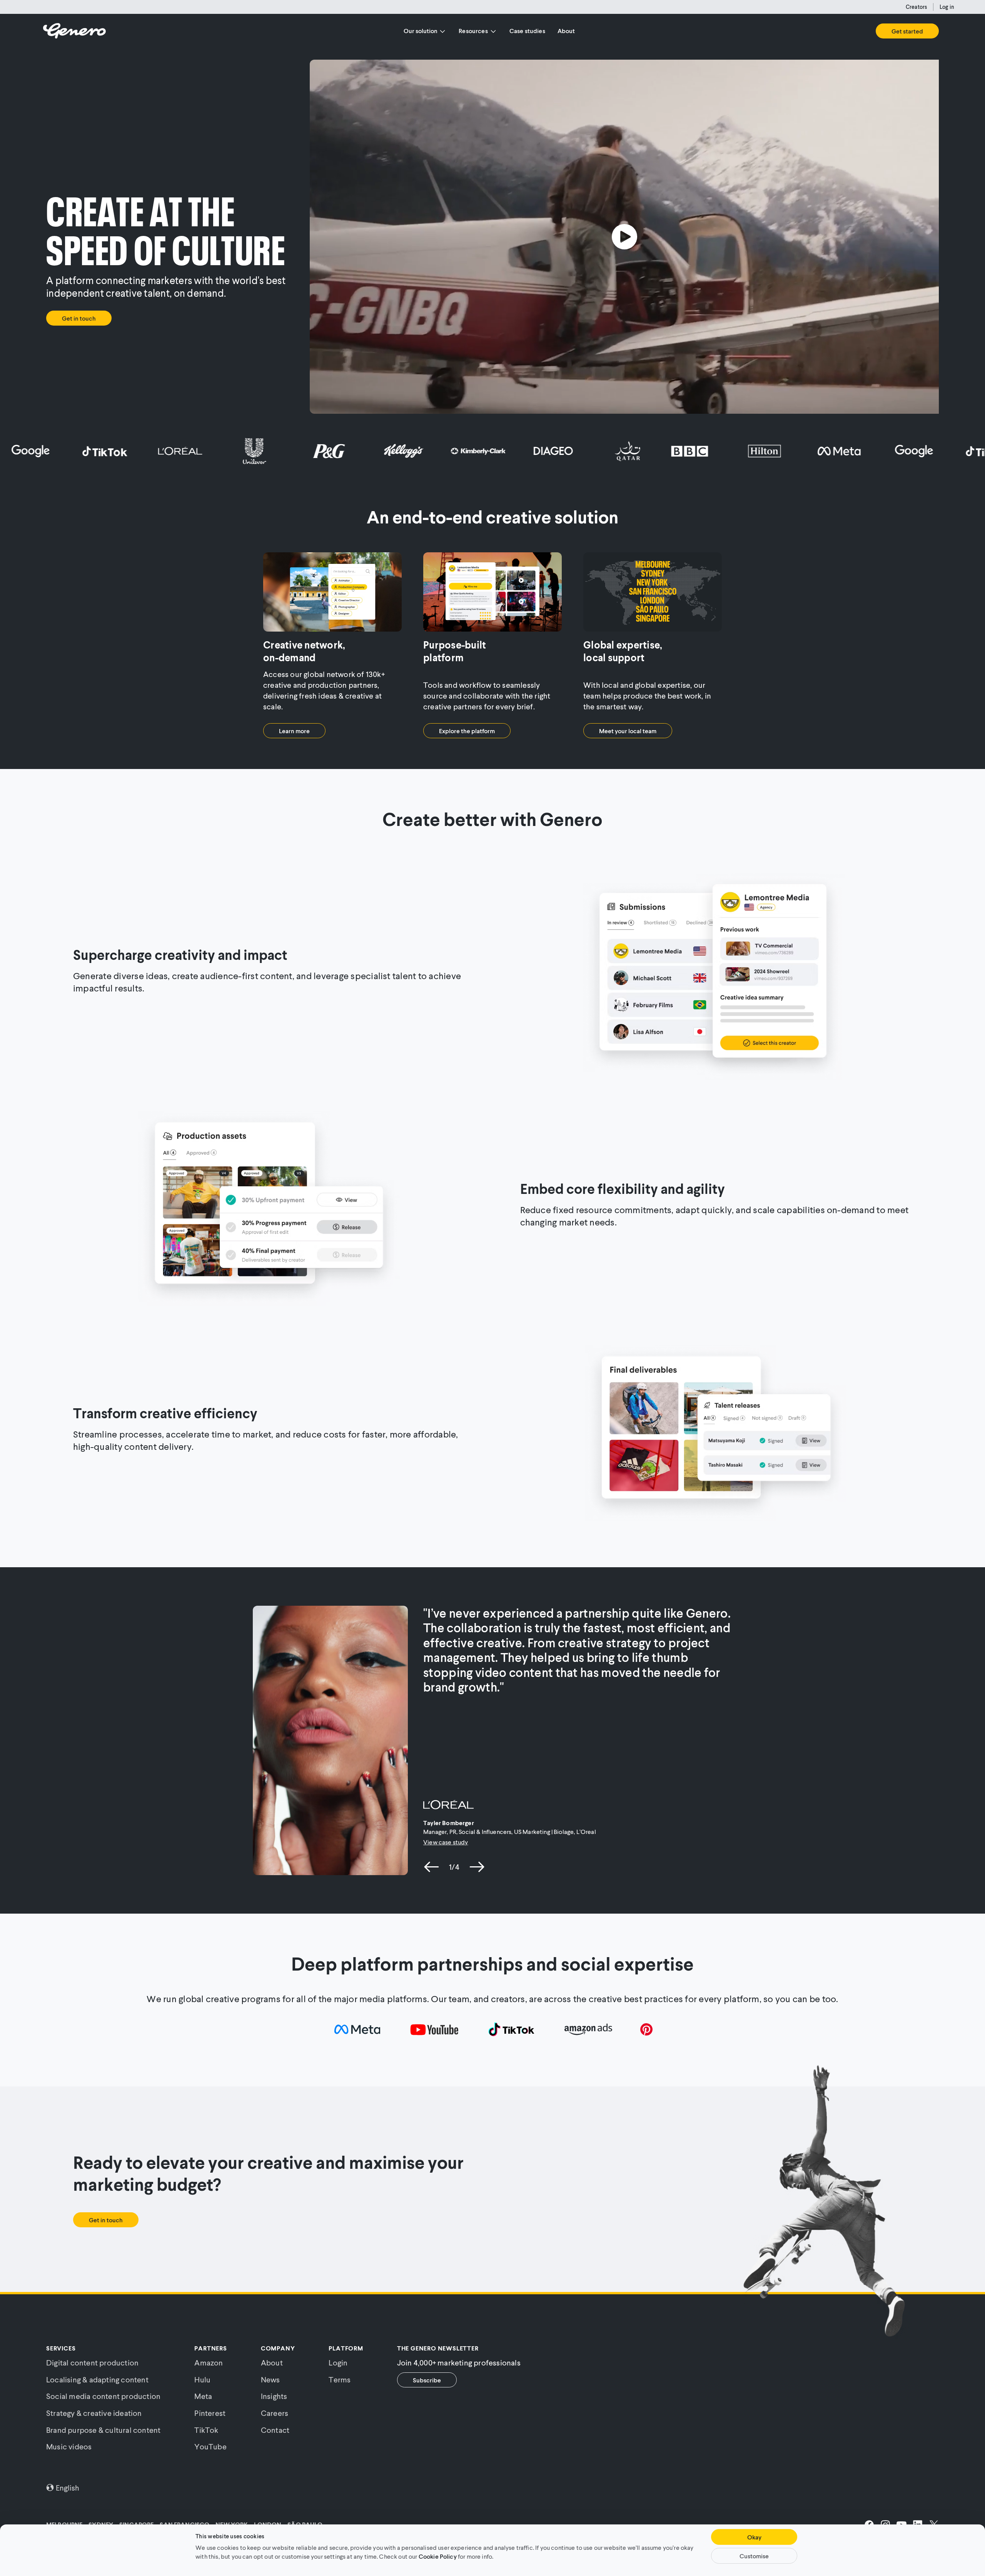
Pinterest (210, 2413)
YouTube (210, 2446)
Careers (275, 2413)
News (270, 2379)
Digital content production (92, 2362)
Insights (274, 2396)
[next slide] (477, 1867)
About (566, 31)
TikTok (206, 2430)
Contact (275, 2430)
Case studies (527, 31)
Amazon (209, 2362)
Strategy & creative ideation (94, 2413)
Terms (340, 2379)
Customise (754, 2556)
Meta (203, 2396)
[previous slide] (432, 1867)
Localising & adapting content (97, 2379)
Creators (916, 7)
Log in (947, 7)
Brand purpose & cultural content (103, 2430)
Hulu (202, 2379)
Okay (754, 2537)
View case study (446, 1842)
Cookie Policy (438, 2556)
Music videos (69, 2446)
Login (338, 2362)
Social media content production (103, 2396)
